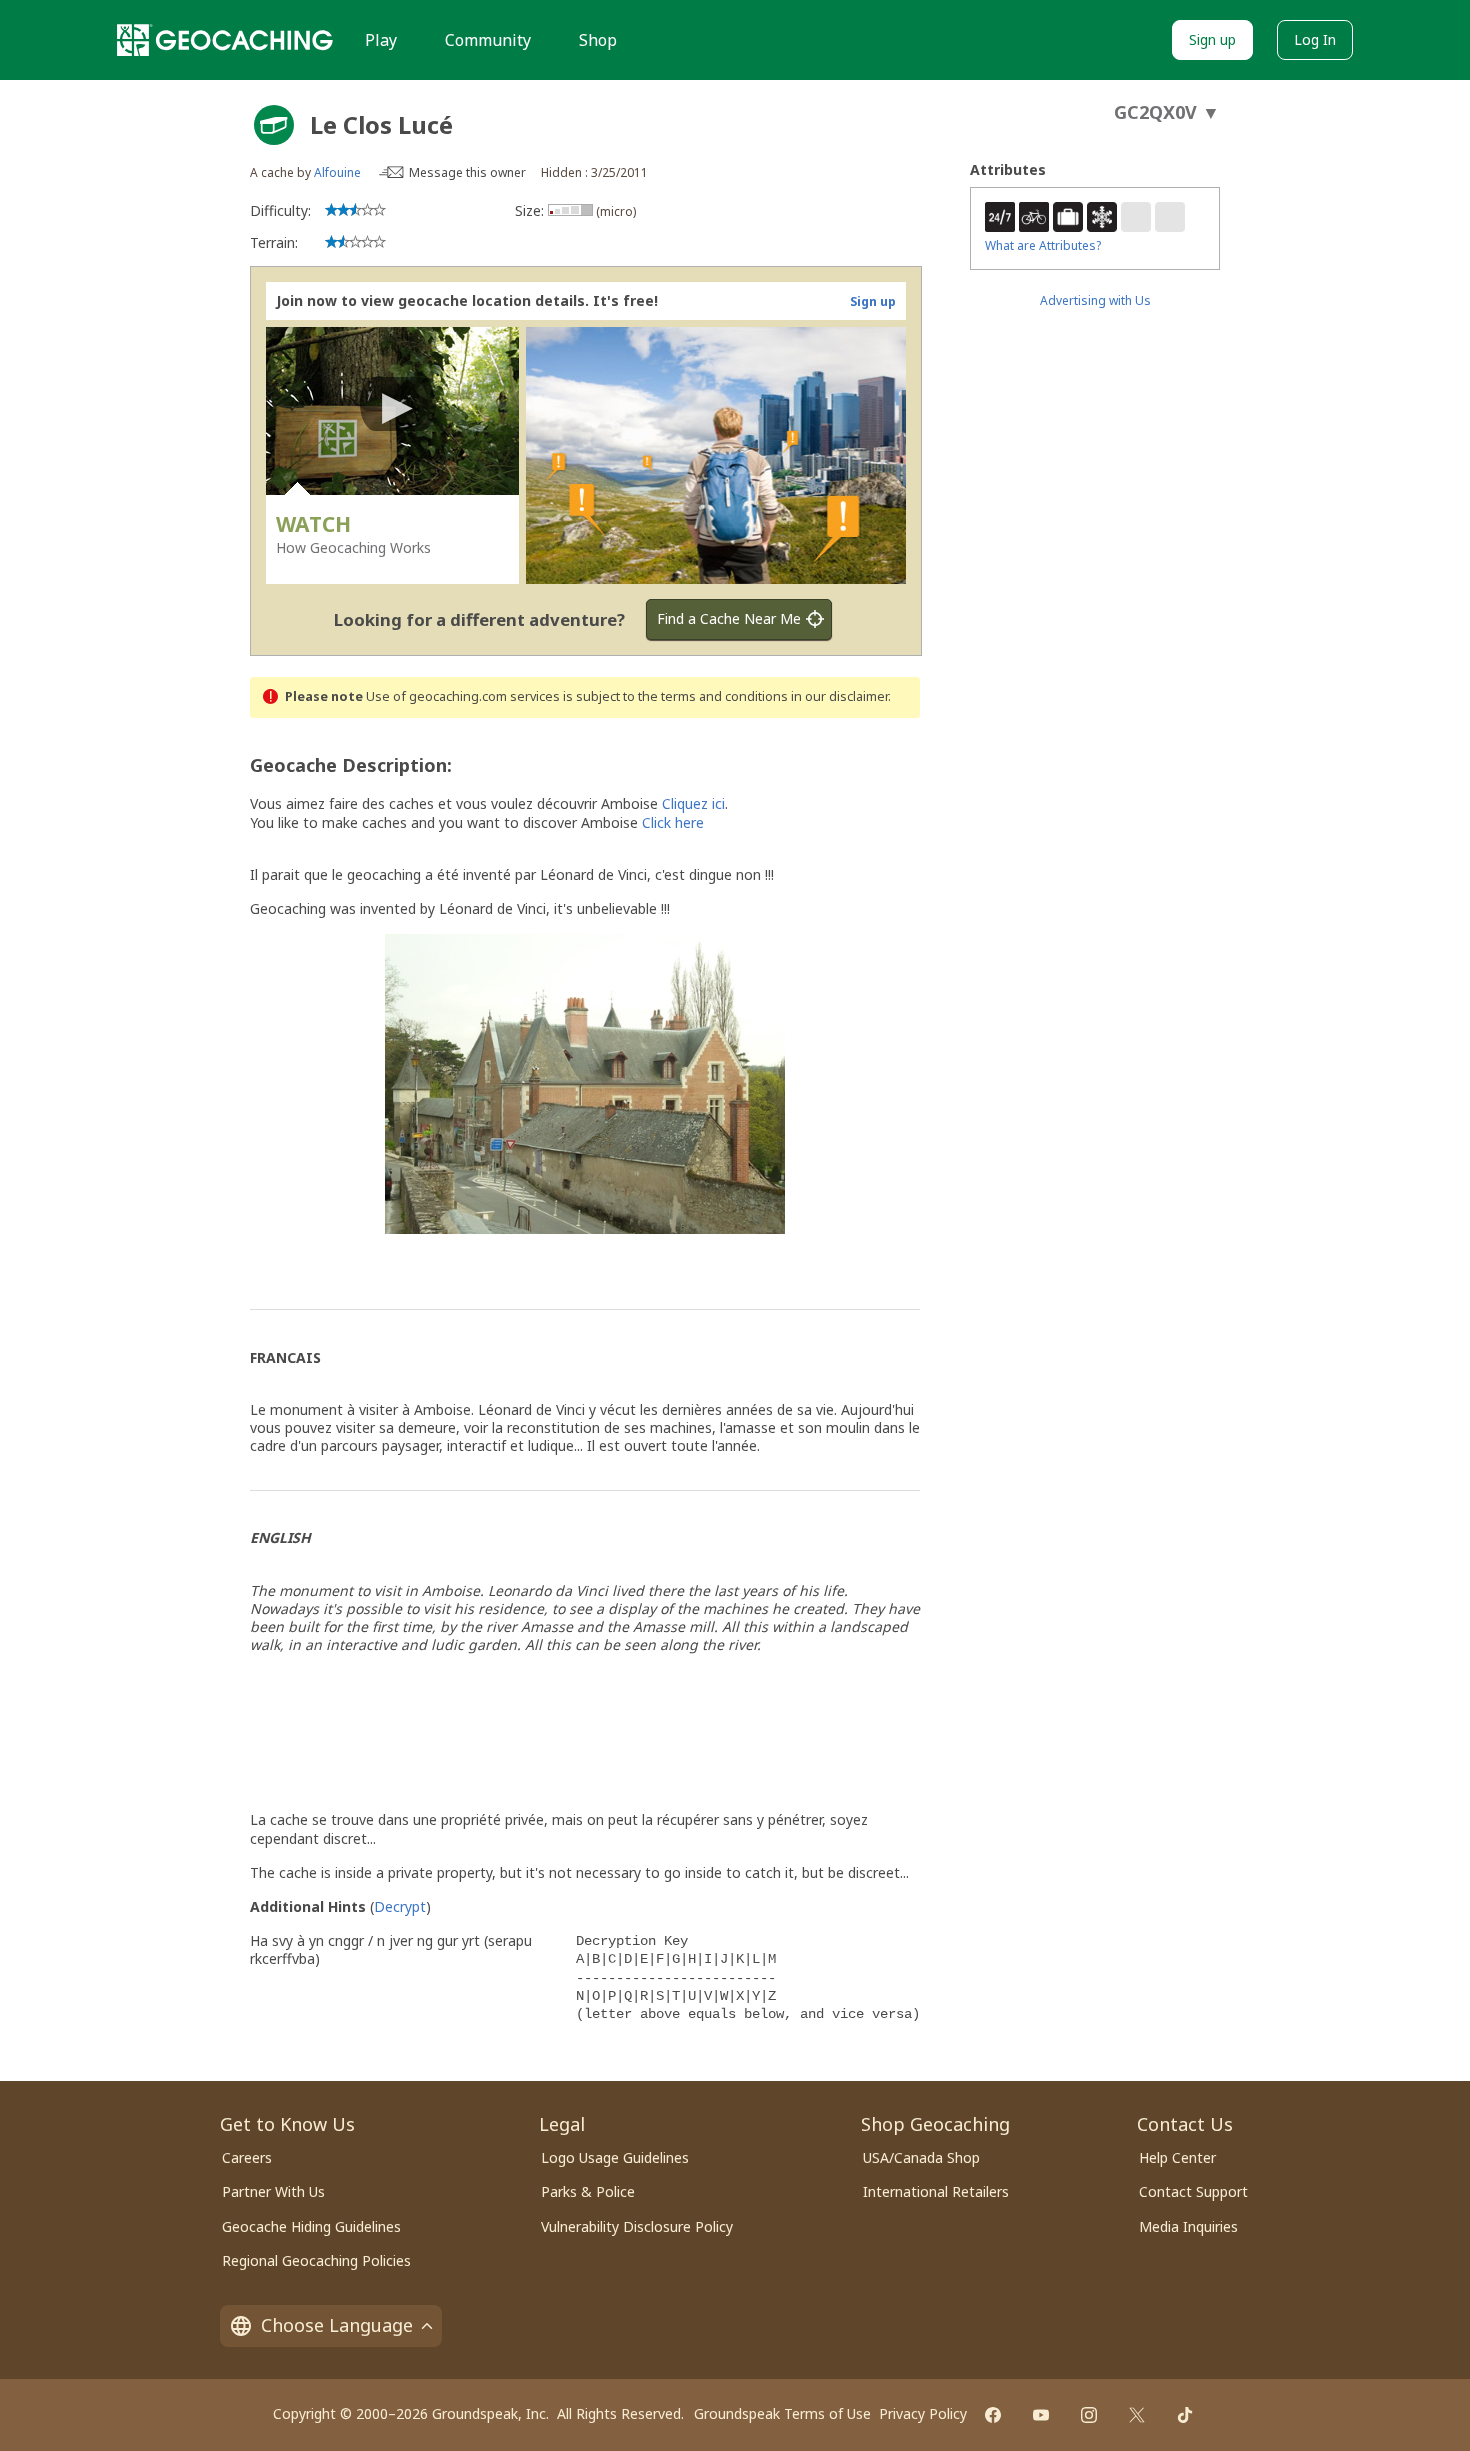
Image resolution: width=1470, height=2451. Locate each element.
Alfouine (337, 172)
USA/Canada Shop (921, 2157)
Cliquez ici (693, 803)
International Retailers (936, 2191)
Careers (247, 2157)
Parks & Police (588, 2191)
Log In (1315, 39)
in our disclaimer (839, 696)
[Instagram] (1089, 2415)
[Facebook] (993, 2415)
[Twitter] (1137, 2415)
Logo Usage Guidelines (615, 2157)
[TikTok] (1185, 2415)
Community (488, 40)
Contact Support (1193, 2191)
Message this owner (467, 172)
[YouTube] (1041, 2415)
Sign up (1212, 39)
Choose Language (337, 2325)
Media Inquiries (1188, 2226)
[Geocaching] (225, 40)
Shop (598, 40)
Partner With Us (273, 2191)
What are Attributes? (1043, 245)
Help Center (1177, 2157)
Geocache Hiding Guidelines (311, 2226)
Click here (673, 822)
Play (381, 40)
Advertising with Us (1095, 300)
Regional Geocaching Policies (316, 2260)
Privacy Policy (923, 2413)
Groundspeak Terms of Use (782, 2413)
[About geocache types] (274, 125)
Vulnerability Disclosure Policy (637, 2226)
